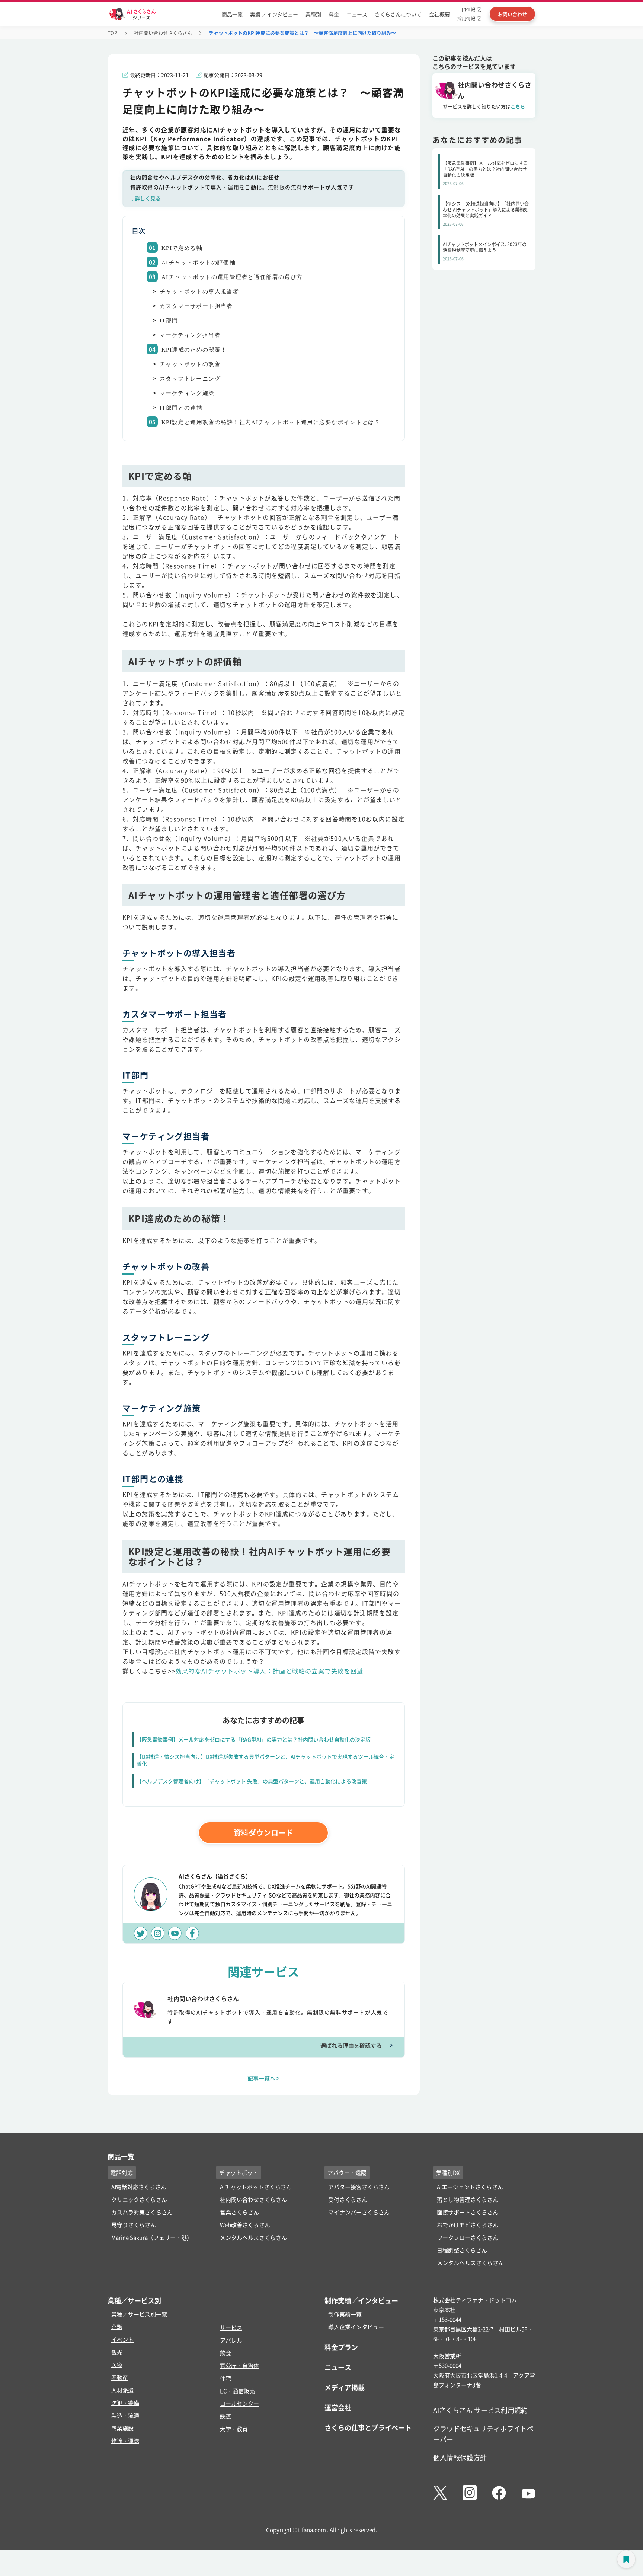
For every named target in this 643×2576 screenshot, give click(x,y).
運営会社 (338, 2407)
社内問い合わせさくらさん (163, 33)
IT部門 (169, 321)
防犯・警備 (125, 2403)
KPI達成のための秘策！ (194, 350)
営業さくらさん (239, 2212)
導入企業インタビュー (356, 2327)
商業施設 (122, 2428)
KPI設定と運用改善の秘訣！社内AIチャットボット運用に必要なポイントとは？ (271, 422)
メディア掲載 (345, 2387)
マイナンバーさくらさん (359, 2212)
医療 (117, 2365)
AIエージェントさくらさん (470, 2187)
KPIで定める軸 (182, 248)
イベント (122, 2339)
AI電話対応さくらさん (139, 2187)
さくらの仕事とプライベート (368, 2427)
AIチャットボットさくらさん (256, 2187)
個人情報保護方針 (460, 2457)
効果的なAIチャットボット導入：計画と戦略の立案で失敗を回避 (270, 1671)
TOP (112, 33)
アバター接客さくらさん (359, 2187)
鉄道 (225, 2416)
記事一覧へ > (264, 2078)
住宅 (225, 2378)
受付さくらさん (348, 2199)
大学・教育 (234, 2429)
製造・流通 (125, 2415)
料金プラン (341, 2347)
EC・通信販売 (237, 2391)
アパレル (231, 2340)
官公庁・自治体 (239, 2365)
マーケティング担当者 (190, 335)
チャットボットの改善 (190, 364)
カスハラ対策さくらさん (142, 2212)
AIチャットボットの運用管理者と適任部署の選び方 (232, 277)
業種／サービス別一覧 (139, 2314)
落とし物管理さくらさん (468, 2199)
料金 (334, 14)
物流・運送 (125, 2441)
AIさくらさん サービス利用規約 (480, 2410)
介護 (117, 2327)
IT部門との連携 (181, 408)
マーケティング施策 (187, 393)
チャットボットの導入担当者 (199, 292)
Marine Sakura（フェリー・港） (152, 2237)
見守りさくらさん (134, 2225)
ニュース (357, 14)
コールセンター (239, 2403)
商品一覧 (232, 14)
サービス (231, 2327)
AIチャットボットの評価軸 (199, 263)
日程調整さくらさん (462, 2250)
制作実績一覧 (345, 2314)
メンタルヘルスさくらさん (253, 2237)
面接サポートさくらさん (468, 2212)
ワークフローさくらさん (468, 2237)
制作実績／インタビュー (361, 2300)
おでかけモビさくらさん (468, 2225)
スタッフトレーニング (190, 379)
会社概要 (439, 14)
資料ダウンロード (263, 1833)
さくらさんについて (398, 14)
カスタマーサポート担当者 (196, 306)
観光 (117, 2352)
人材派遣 (122, 2390)
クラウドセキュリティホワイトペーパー (483, 2434)
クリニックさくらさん (139, 2199)
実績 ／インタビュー (274, 14)
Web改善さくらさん (245, 2225)
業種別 (313, 14)
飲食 (225, 2353)
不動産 (120, 2377)
